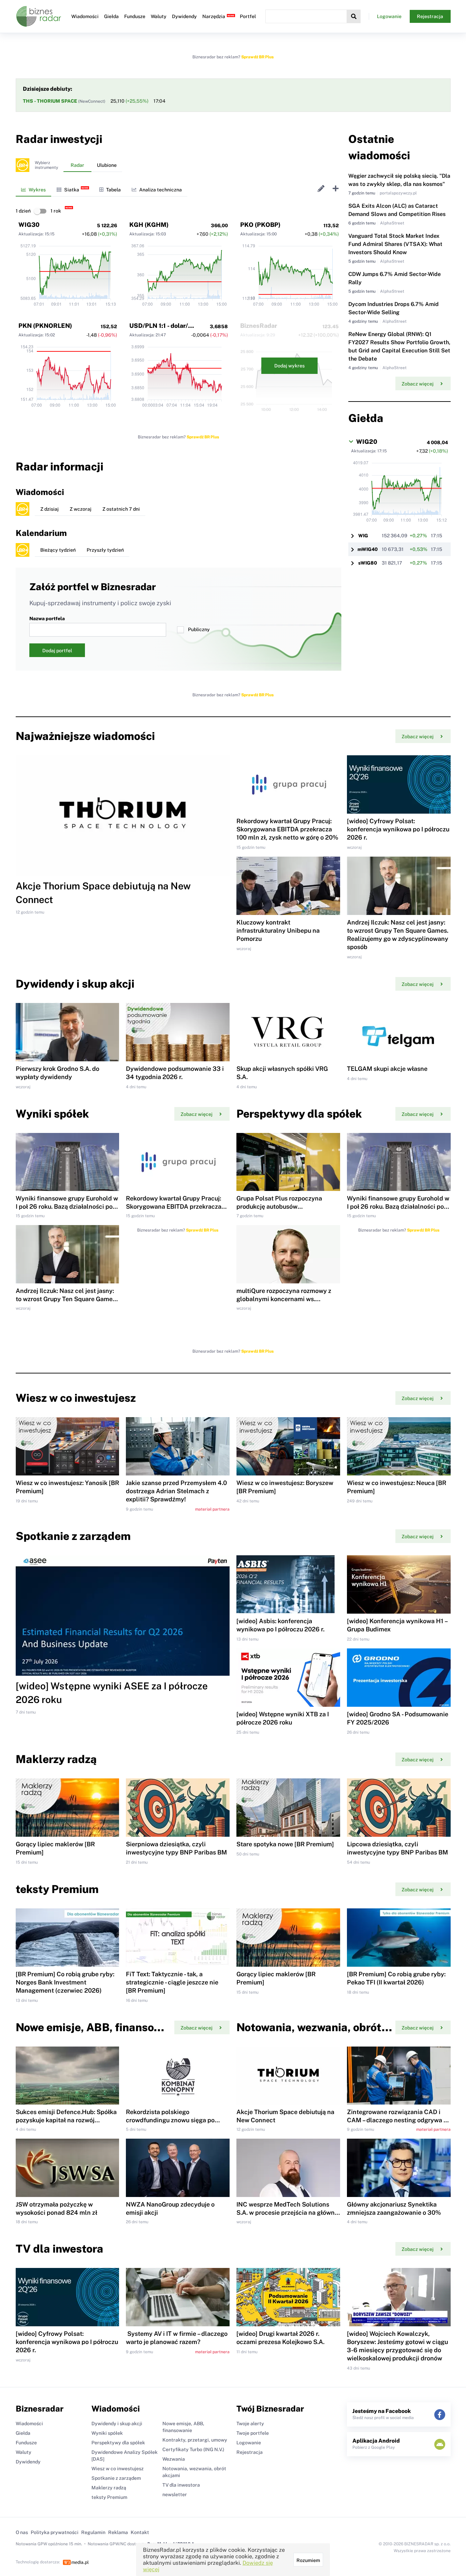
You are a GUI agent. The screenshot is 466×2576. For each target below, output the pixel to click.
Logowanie (389, 16)
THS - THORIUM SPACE (50, 101)
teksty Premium (109, 2497)
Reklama (118, 2532)
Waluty (159, 16)
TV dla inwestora (181, 2485)
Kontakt (140, 2532)
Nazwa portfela (47, 618)
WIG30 (29, 225)
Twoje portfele (253, 2433)
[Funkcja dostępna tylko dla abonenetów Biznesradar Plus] (23, 165)
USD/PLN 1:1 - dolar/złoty (166, 326)
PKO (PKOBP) (260, 225)
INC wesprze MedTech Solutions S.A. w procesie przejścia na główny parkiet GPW (287, 2213)
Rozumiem (308, 2560)
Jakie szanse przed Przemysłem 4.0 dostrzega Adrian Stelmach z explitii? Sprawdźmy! (176, 1491)
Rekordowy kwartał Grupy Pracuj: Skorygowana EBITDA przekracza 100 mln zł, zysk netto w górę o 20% (287, 829)
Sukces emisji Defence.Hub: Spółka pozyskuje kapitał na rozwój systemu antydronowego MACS (66, 2120)
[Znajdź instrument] (354, 16)
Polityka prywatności (55, 2532)
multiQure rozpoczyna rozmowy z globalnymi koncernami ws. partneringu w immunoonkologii (284, 1299)
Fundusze (135, 16)
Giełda (111, 16)
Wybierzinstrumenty (46, 165)
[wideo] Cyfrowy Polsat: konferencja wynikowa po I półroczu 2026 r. (398, 829)
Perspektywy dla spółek (118, 2443)
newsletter (175, 2494)
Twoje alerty (250, 2424)
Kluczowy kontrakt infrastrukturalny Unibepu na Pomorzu (278, 930)
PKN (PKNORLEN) (45, 326)
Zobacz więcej (418, 384)
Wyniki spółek (107, 2433)
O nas (22, 2532)
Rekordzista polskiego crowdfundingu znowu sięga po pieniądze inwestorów (170, 2120)
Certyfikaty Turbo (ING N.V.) (193, 2449)
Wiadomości (85, 16)
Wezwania (174, 2459)
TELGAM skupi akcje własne (387, 1069)
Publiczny (199, 629)
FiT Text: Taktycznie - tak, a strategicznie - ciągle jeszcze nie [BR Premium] (172, 1982)
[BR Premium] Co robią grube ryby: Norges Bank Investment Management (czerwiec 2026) (65, 1982)
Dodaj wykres (289, 366)
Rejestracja (430, 16)
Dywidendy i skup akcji (117, 2424)
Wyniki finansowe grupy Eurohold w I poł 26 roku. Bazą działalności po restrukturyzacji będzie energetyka (67, 1206)
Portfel (248, 16)
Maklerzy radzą (109, 2488)
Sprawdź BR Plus (257, 57)
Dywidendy (184, 16)
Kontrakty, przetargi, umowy (195, 2440)
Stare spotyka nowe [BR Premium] (285, 1844)
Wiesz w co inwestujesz (118, 2469)
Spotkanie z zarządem (116, 2478)
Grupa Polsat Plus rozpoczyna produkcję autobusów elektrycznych (279, 1206)
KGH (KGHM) (149, 225)
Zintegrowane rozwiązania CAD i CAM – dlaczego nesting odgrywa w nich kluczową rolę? (398, 2120)
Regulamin (93, 2532)
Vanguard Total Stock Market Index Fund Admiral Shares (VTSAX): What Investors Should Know (395, 244)
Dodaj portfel (57, 651)
